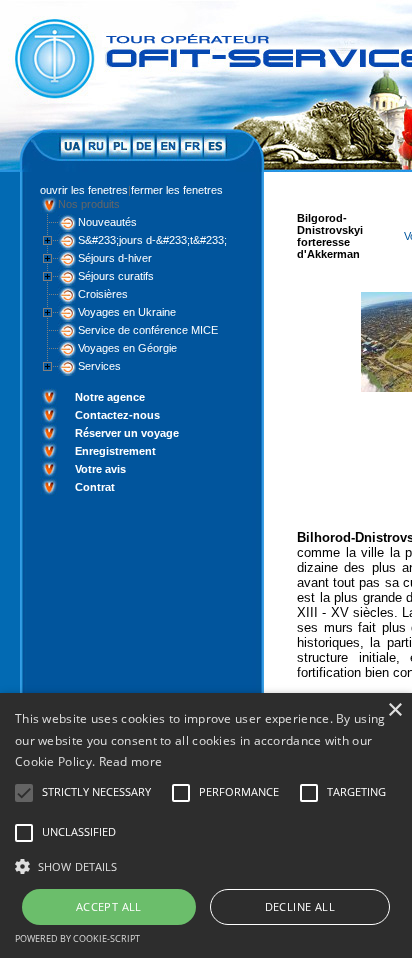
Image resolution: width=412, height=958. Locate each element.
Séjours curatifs (116, 276)
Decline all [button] (300, 906)
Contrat (95, 487)
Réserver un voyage (127, 433)
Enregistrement (115, 451)
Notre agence (110, 397)
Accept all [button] (109, 906)
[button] (206, 865)
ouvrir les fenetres (84, 190)
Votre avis (100, 469)
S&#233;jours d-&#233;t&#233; (152, 240)
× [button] (394, 710)
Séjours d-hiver (115, 258)
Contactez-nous (117, 415)
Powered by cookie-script (77, 938)
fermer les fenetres (177, 190)
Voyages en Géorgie (127, 348)
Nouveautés (107, 222)
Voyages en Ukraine (127, 312)
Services (99, 366)
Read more (131, 761)
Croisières (103, 294)
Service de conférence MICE (148, 330)
